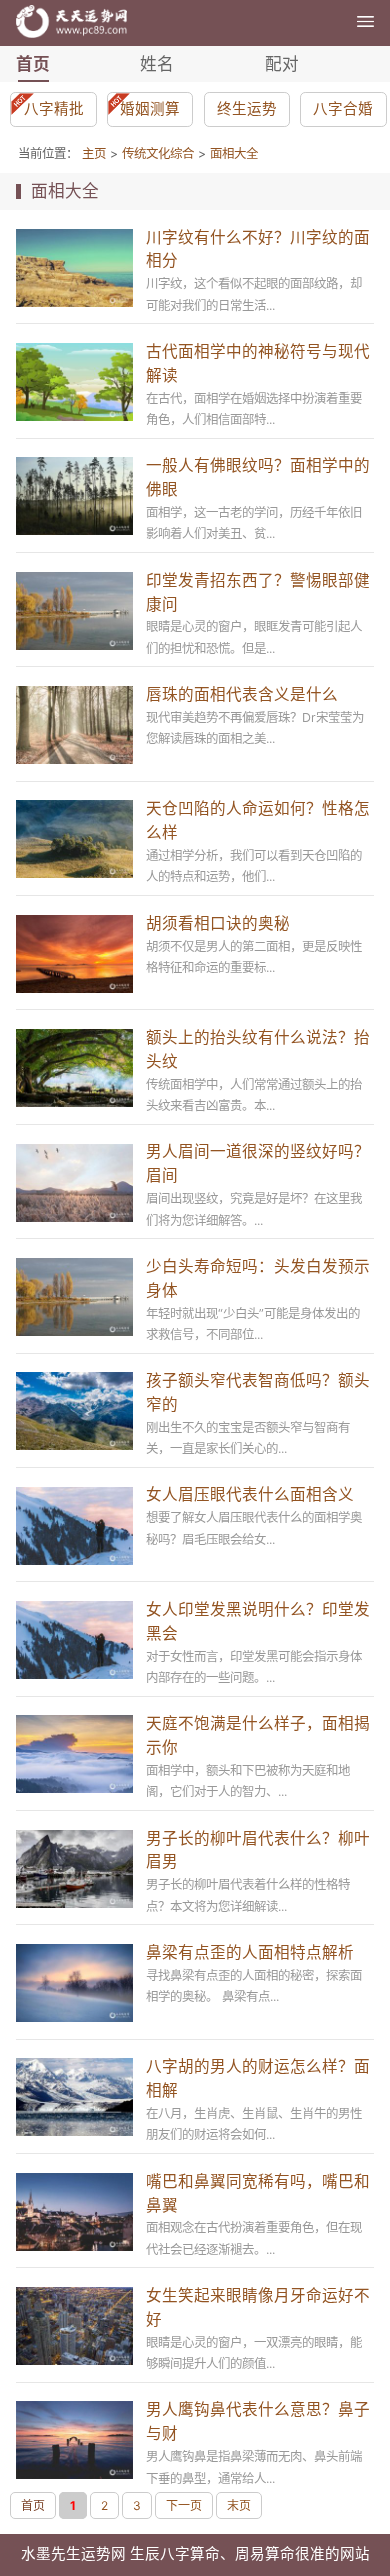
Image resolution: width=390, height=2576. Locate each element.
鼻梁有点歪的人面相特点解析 (250, 1952)
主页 (94, 153)
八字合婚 (343, 109)
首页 (33, 64)
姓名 (157, 64)
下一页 (184, 2505)
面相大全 (234, 153)
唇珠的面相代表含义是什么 (242, 694)
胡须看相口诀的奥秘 (218, 923)
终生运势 (247, 109)
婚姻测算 (150, 109)
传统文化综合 (158, 153)
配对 (282, 64)
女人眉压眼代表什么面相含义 (250, 1494)
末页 (239, 2505)
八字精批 (54, 109)
